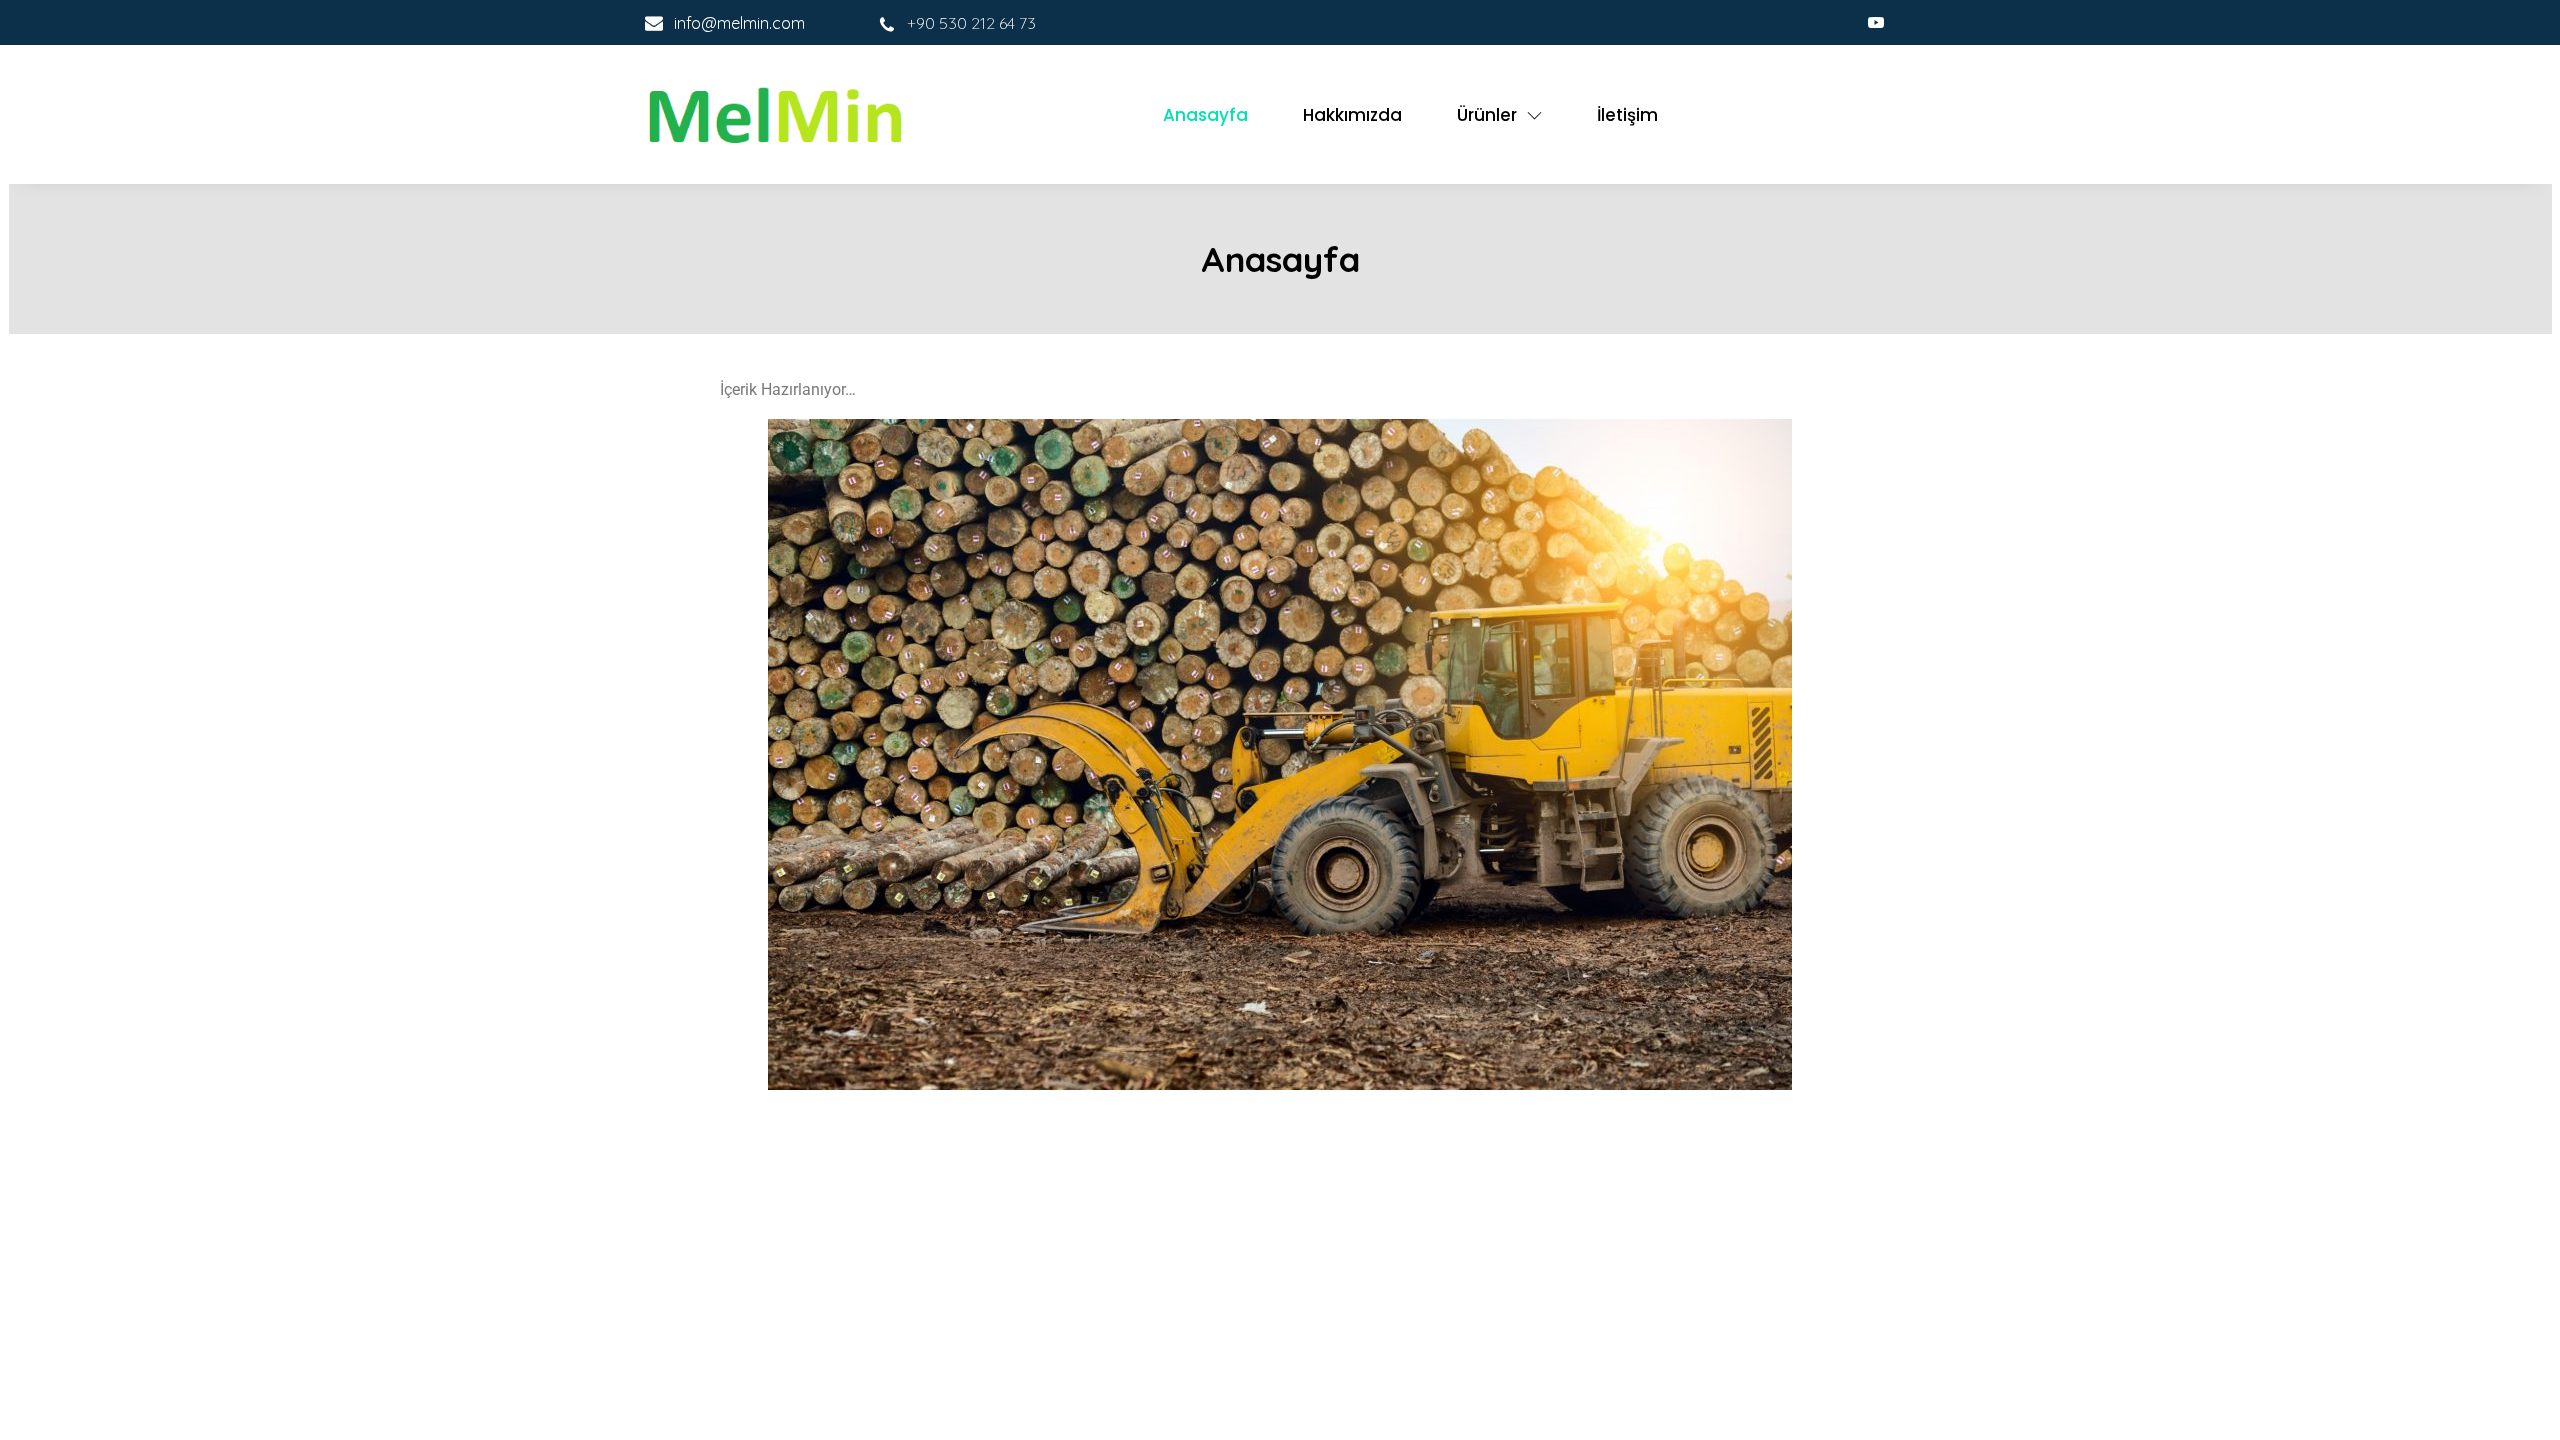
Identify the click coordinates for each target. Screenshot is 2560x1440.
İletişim (1627, 115)
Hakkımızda (1352, 115)
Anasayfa (1205, 115)
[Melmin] (775, 114)
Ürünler (1487, 115)
